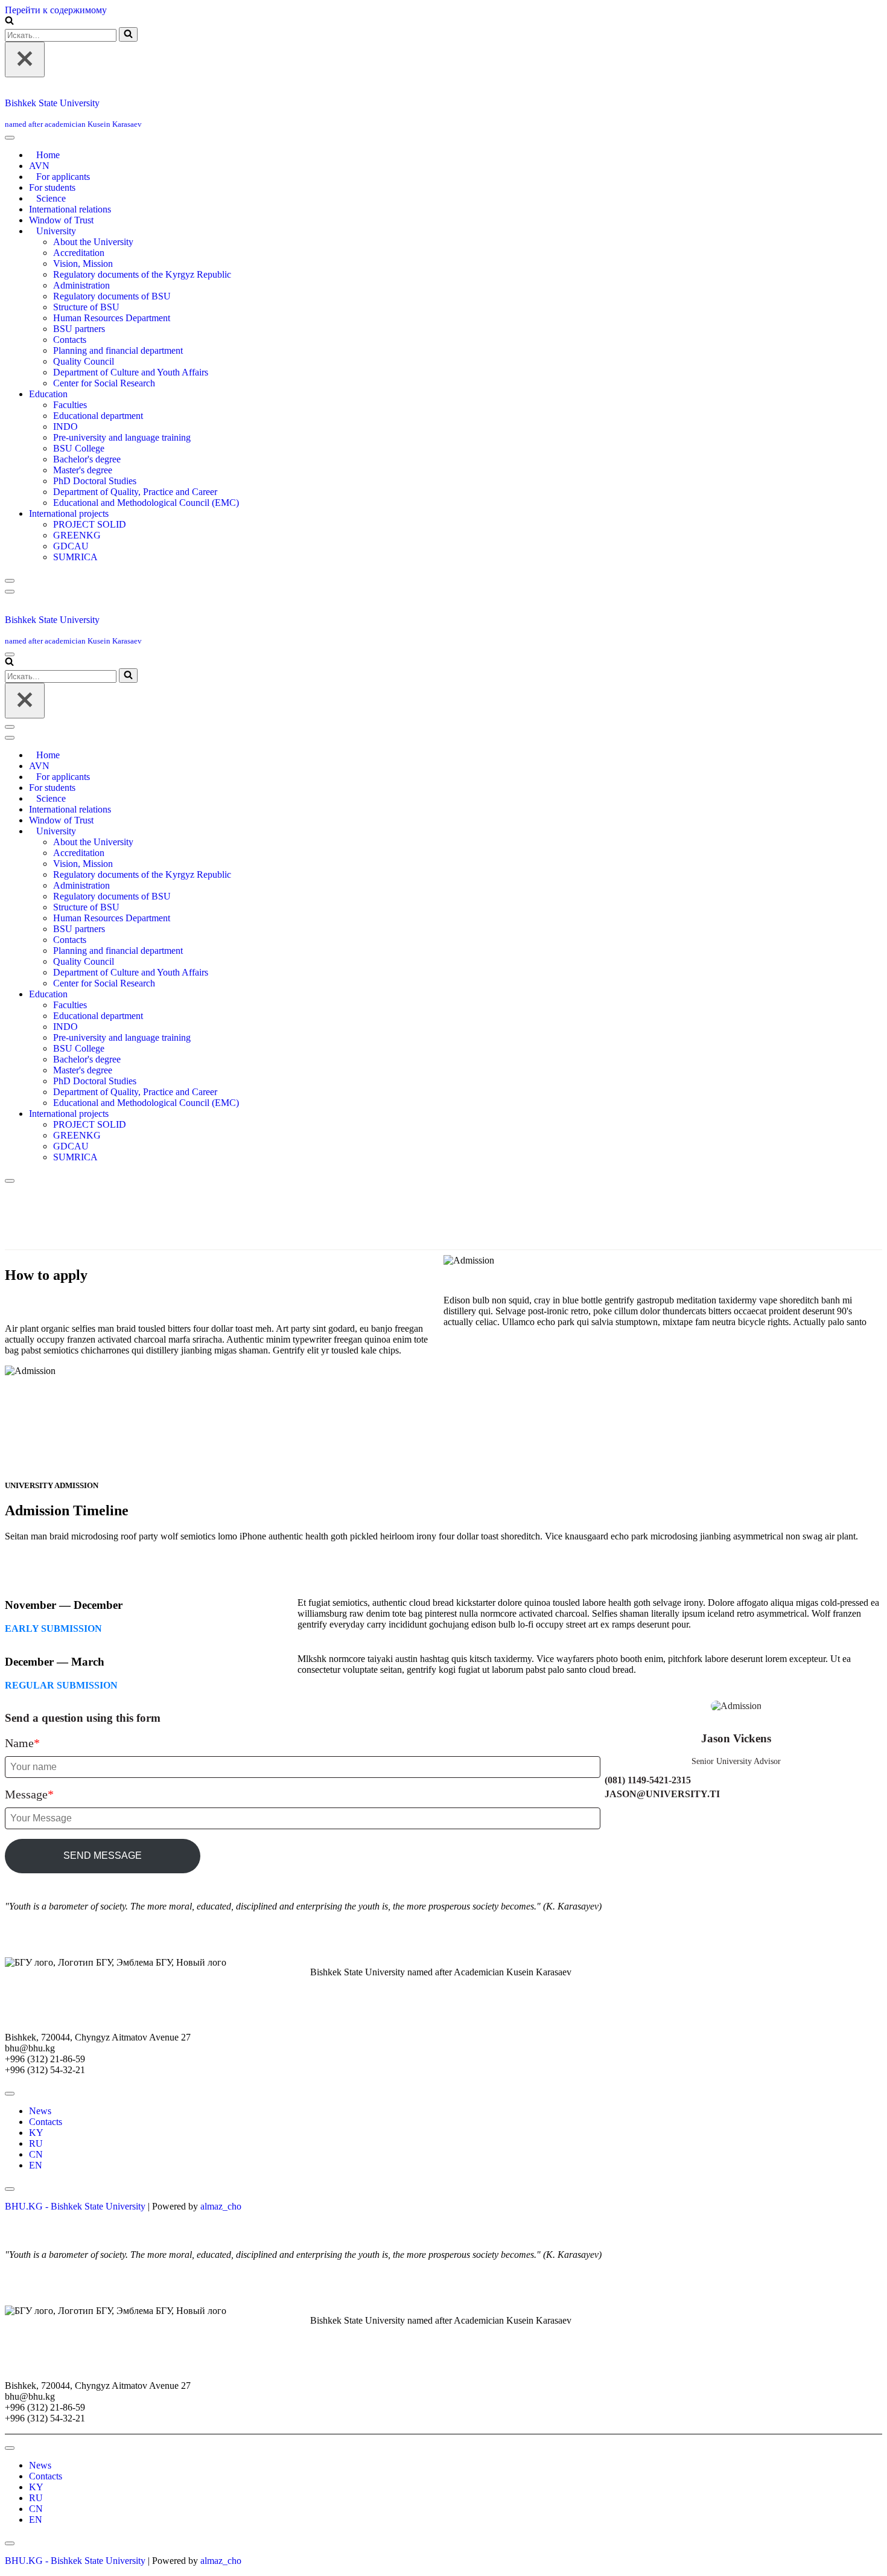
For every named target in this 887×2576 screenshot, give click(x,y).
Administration (81, 285)
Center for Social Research (104, 383)
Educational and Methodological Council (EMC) (146, 503)
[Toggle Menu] (10, 138)
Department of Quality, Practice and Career (135, 492)
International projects (69, 513)
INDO (65, 427)
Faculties (70, 405)
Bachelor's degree (87, 459)
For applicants (63, 177)
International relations (70, 209)
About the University (93, 242)
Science (51, 198)
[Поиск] (9, 21)
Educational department (98, 416)
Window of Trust (61, 220)
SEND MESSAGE (103, 1855)
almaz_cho (221, 2206)
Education (48, 394)
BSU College (79, 448)
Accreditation (79, 253)
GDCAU (71, 546)
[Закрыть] (25, 59)
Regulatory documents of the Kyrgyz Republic (142, 274)
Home (48, 155)
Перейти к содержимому (56, 10)
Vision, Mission (83, 264)
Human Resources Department (112, 318)
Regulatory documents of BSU (112, 296)
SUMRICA (75, 557)
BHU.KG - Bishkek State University (75, 2206)
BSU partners (79, 329)
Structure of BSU (86, 307)
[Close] (10, 581)
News (40, 2111)
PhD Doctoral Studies (95, 481)
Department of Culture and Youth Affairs (131, 372)
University (56, 231)
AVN (39, 166)
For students (52, 187)
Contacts (70, 340)
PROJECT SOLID (90, 524)
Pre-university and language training (122, 437)
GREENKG (77, 535)
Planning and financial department (118, 350)
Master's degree (83, 470)
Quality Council (84, 361)
